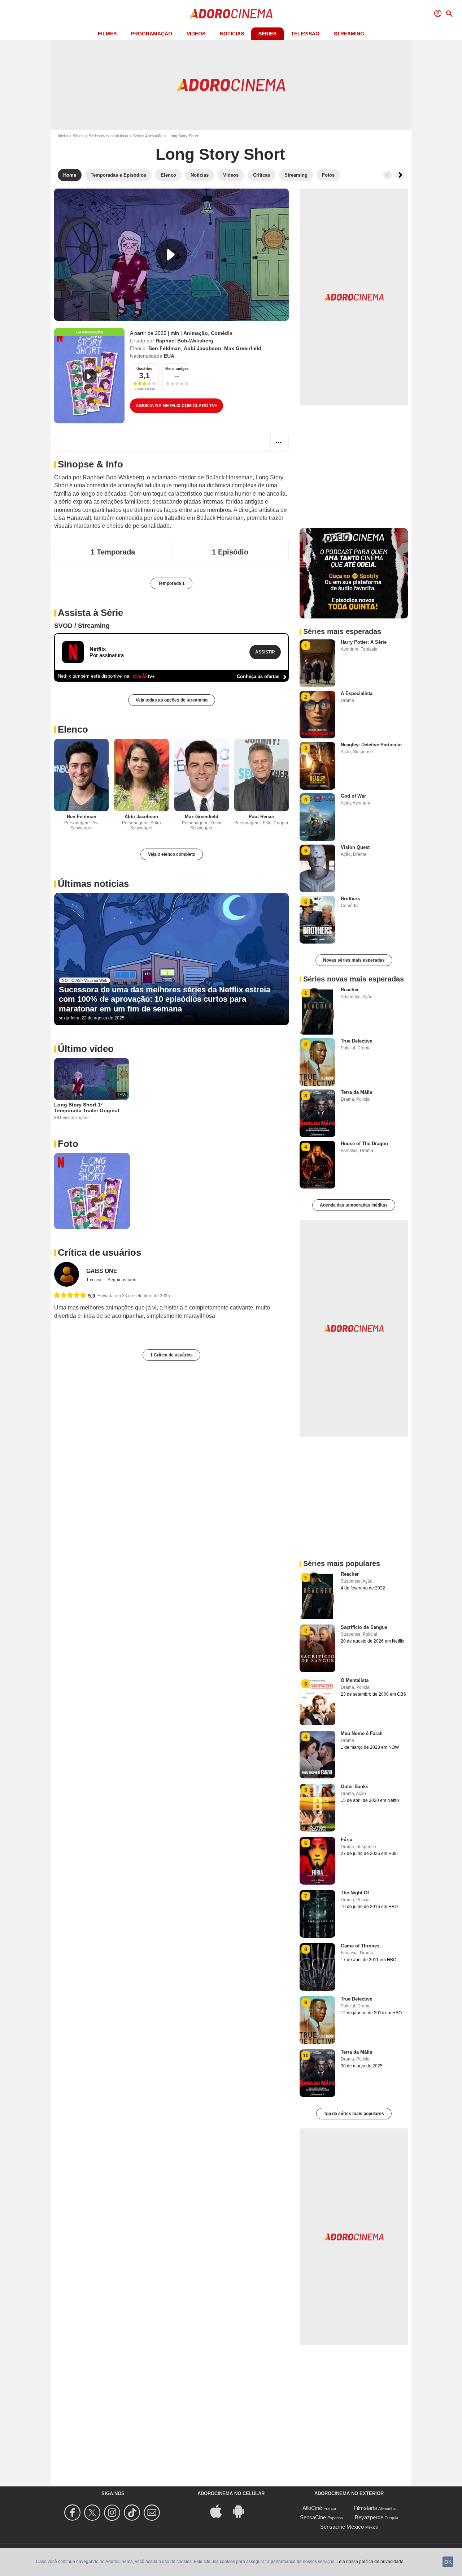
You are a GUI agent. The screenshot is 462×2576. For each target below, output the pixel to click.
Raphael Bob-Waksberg (184, 341)
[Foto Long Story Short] (92, 1191)
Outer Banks (354, 1787)
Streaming (349, 34)
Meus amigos (177, 369)
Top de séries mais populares (354, 2114)
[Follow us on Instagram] (113, 2513)
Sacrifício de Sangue (364, 1627)
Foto (68, 1144)
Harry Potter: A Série (364, 642)
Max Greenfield (243, 348)
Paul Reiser (261, 817)
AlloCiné (312, 2508)
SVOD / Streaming (82, 626)
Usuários (144, 369)
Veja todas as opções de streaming (172, 700)
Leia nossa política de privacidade (370, 2562)
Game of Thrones (360, 1946)
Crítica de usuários (99, 1252)
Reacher (350, 990)
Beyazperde (369, 2517)
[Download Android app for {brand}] (242, 2510)
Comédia (222, 333)
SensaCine (313, 2517)
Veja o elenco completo (172, 854)
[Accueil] (231, 14)
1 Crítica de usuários (171, 1355)
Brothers (350, 899)
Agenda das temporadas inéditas (354, 1205)
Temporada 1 (171, 583)
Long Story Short (220, 154)
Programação (152, 34)
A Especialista (357, 693)
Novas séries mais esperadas (354, 960)
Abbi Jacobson (202, 348)
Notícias (232, 34)
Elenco (73, 729)
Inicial (63, 136)
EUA (169, 356)
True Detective (356, 1041)
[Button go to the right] (400, 175)
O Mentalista (355, 1680)
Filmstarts (365, 2508)
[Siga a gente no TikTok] (133, 2513)
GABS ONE (102, 1271)
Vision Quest (355, 847)
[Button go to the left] (388, 175)
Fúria (346, 1840)
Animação (196, 333)
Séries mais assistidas (108, 136)
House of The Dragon (364, 1144)
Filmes (107, 34)
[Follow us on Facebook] (73, 2513)
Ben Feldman (165, 348)
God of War (353, 796)
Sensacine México (342, 2527)
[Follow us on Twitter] (93, 2513)
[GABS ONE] (67, 1274)
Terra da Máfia (356, 1092)
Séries (267, 34)
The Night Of (355, 1893)
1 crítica (94, 1280)
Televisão (305, 34)
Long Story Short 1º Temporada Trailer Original (87, 1108)
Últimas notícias (93, 884)
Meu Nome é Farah (362, 1733)
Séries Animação (148, 136)
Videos (196, 34)
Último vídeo (86, 1049)
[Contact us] (153, 2513)
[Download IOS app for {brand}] (220, 2510)
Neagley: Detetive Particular (371, 745)
